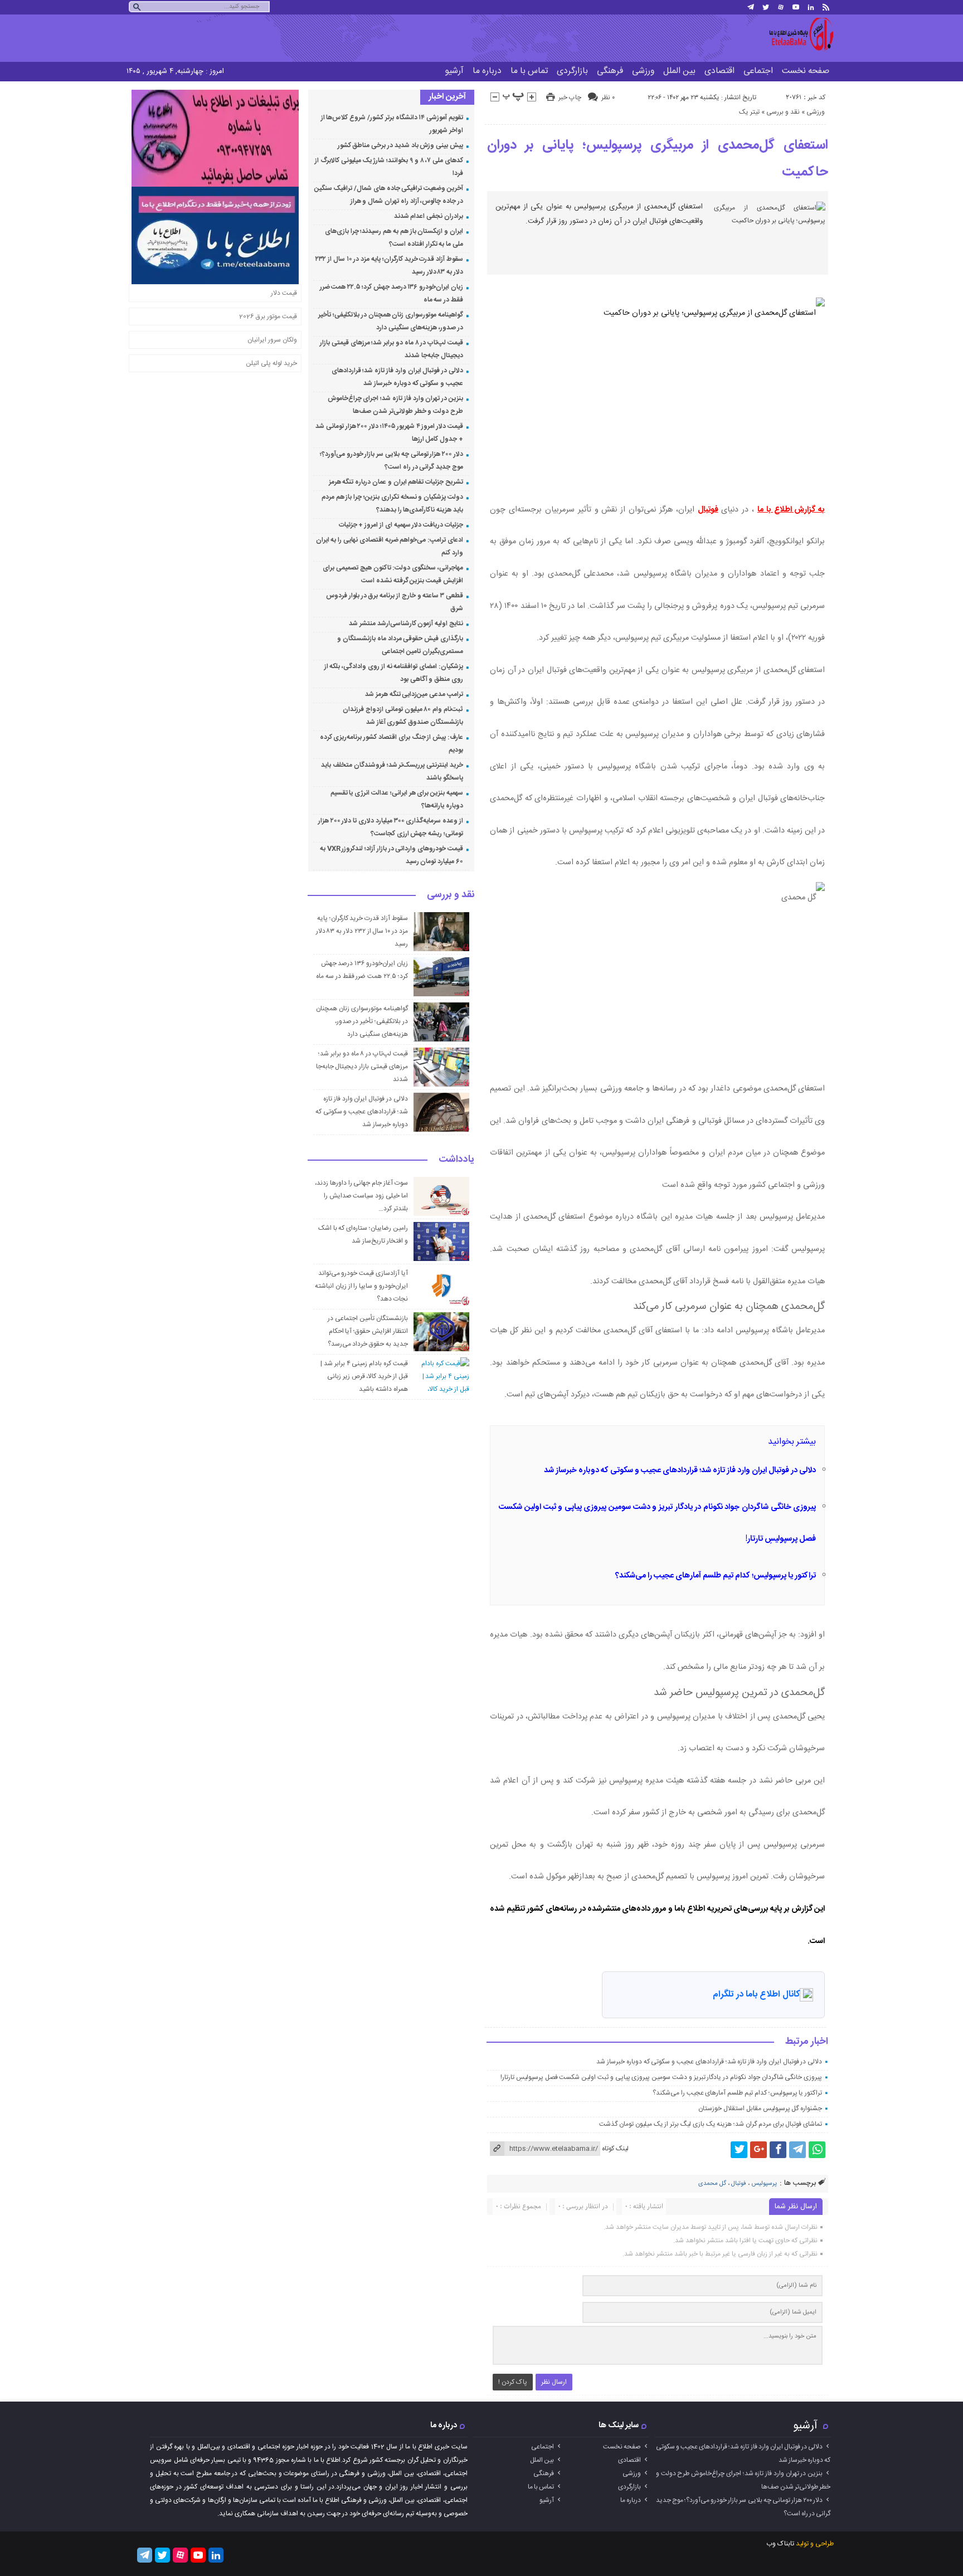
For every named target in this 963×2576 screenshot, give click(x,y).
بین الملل (679, 71)
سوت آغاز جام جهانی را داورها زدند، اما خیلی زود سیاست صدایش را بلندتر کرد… (361, 1196)
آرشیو (454, 71)
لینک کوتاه (615, 2149)
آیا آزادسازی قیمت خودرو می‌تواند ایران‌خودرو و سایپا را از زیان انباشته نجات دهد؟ (361, 1286)
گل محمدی (712, 2184)
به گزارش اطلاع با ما (791, 510)
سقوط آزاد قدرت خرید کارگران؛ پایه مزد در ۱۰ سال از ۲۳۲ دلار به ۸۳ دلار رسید (362, 931)
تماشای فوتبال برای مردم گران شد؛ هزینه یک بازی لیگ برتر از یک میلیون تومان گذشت (711, 2124)
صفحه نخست (806, 71)
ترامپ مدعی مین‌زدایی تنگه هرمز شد (414, 694)
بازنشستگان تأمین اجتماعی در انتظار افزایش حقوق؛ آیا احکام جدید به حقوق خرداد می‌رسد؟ (368, 1331)
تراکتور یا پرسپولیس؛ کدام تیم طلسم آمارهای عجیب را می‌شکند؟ (716, 1576)
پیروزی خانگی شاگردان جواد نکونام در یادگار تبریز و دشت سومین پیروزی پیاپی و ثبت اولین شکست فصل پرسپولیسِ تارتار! (661, 2077)
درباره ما (487, 71)
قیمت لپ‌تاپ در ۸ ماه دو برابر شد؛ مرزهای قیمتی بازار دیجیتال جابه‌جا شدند (362, 1067)
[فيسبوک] (778, 2150)
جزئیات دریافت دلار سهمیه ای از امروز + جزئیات (401, 525)
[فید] (826, 7)
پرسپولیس (764, 2184)
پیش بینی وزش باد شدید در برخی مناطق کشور (400, 145)
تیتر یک (749, 112)
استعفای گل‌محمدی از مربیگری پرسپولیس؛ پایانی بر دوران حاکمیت (658, 159)
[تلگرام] (751, 7)
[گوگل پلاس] (758, 2150)
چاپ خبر (570, 98)
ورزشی (643, 71)
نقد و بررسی (783, 112)
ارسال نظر (554, 2382)
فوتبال (708, 510)
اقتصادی (719, 71)
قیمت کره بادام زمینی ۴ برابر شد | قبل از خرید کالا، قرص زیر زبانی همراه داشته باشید (364, 1376)
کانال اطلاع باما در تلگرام (756, 1995)
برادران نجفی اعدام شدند (429, 216)
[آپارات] (781, 7)
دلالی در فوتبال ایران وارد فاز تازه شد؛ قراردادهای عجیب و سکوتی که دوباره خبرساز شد (680, 1470)
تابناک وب (780, 2544)
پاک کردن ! (513, 2382)
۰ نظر (608, 98)
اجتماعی (758, 71)
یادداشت (456, 1160)
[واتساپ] (817, 2150)
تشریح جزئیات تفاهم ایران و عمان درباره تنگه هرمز (396, 482)
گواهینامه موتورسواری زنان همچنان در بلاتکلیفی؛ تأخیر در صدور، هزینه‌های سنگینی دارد (362, 1021)
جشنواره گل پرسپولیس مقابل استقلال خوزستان (760, 2108)
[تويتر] (766, 7)
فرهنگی (610, 71)
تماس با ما (529, 71)
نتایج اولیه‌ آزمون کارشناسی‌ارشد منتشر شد (406, 624)
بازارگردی (572, 71)
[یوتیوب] (796, 7)
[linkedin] (811, 7)
